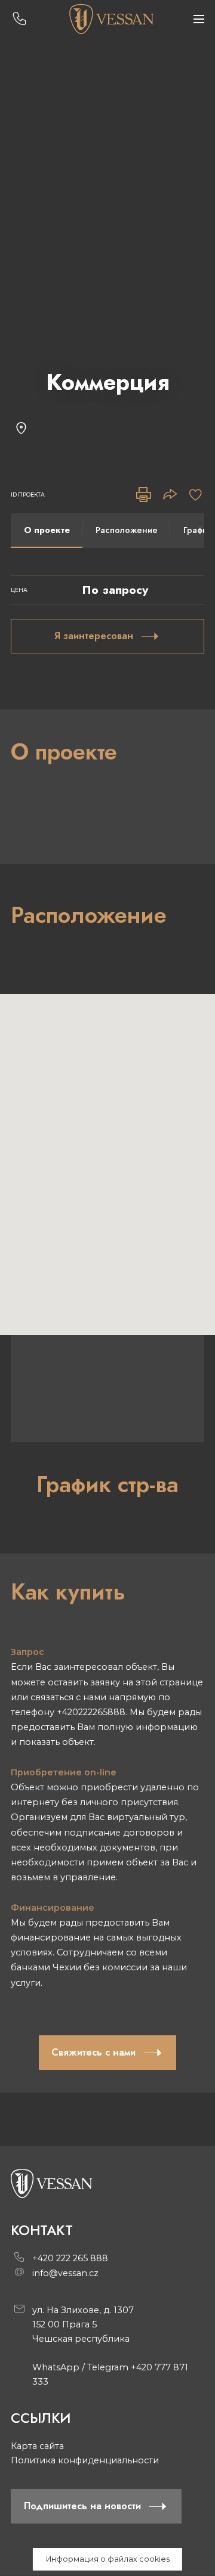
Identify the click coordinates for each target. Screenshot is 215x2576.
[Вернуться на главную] (111, 19)
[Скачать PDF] (144, 495)
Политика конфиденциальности (85, 2460)
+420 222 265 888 (70, 2258)
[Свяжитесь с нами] (19, 19)
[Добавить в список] (196, 495)
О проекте (47, 530)
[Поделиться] (170, 495)
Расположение (127, 530)
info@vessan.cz (65, 2273)
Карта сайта (37, 2446)
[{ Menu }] (199, 19)
